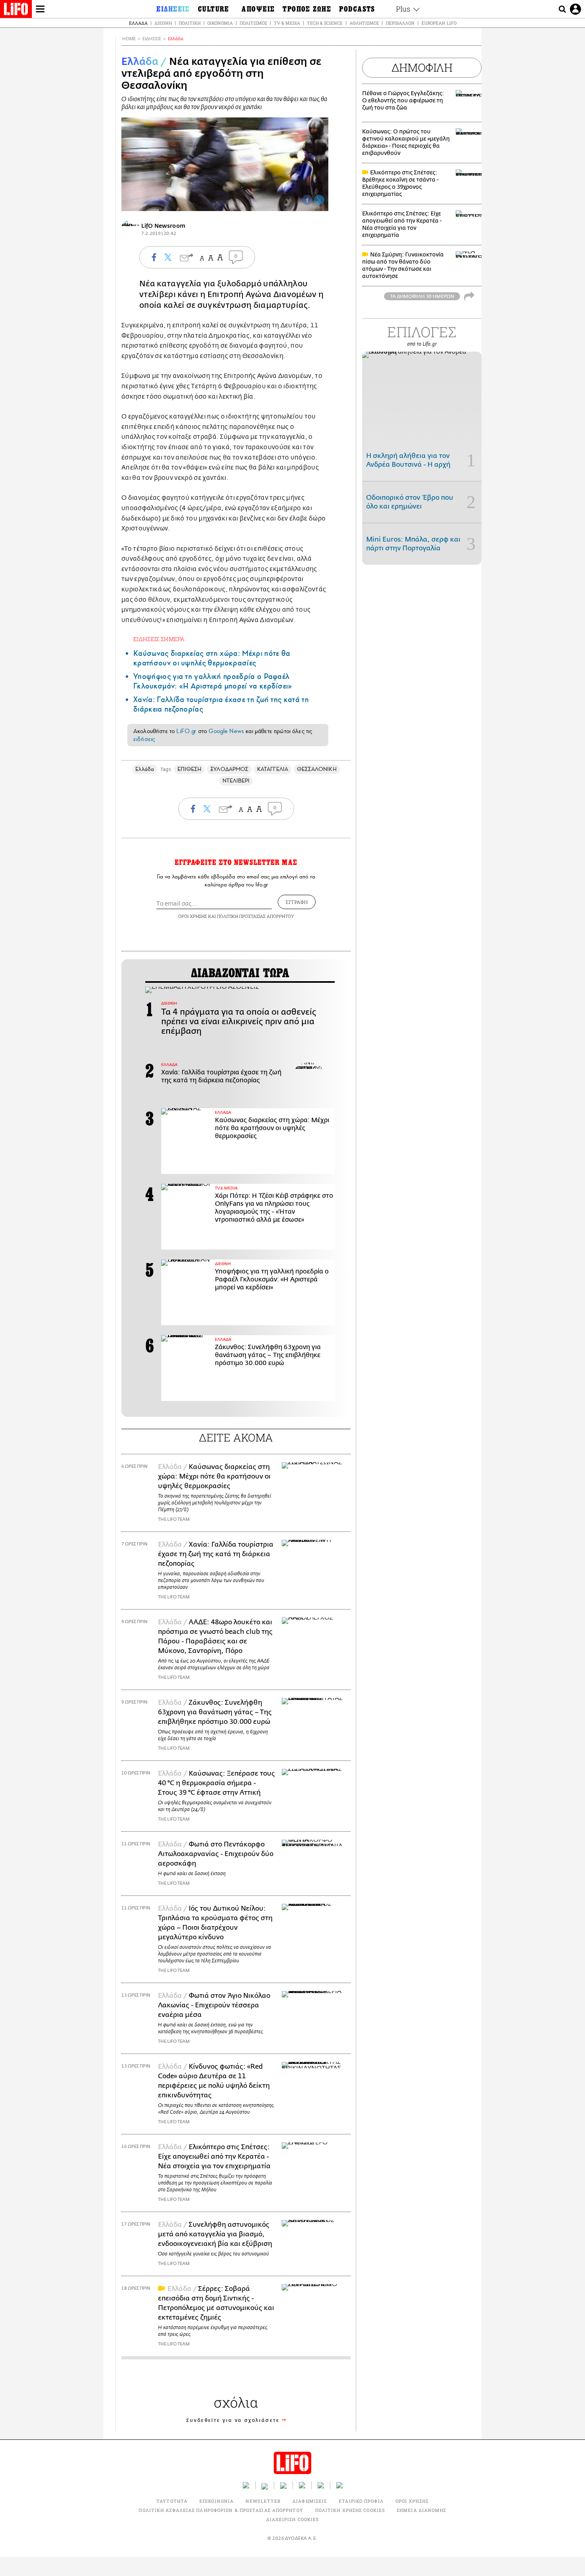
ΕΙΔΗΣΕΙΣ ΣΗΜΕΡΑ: (160, 639)
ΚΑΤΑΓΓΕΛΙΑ (273, 769)
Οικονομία (220, 23)
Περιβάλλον (400, 23)
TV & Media (287, 23)
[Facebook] (307, 200)
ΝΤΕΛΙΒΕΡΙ (236, 781)
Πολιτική (190, 23)
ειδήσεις (144, 739)
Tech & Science (325, 23)
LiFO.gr (186, 731)
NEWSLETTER (263, 2501)
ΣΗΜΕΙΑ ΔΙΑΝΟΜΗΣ (422, 2510)
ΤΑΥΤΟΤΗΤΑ (172, 2501)
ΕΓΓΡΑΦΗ (297, 902)
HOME (129, 39)
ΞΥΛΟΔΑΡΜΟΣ (229, 769)
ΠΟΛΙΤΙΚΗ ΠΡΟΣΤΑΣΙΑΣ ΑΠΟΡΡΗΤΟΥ (255, 916)
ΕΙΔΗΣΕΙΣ (152, 39)
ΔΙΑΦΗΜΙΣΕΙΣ (310, 2501)
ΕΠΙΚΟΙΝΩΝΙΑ (216, 2501)
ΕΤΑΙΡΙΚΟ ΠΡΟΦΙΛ (361, 2501)
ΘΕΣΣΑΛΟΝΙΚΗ (317, 769)
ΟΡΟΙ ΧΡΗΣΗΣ (193, 916)
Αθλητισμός (364, 23)
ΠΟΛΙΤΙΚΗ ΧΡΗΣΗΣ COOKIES (350, 2510)
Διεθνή (163, 23)
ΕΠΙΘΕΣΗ (190, 769)
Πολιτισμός (253, 23)
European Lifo (439, 23)
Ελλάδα (138, 23)
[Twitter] (319, 200)
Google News (226, 731)
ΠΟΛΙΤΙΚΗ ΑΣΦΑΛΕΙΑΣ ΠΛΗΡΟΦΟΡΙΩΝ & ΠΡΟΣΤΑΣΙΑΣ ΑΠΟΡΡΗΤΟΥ (221, 2510)
